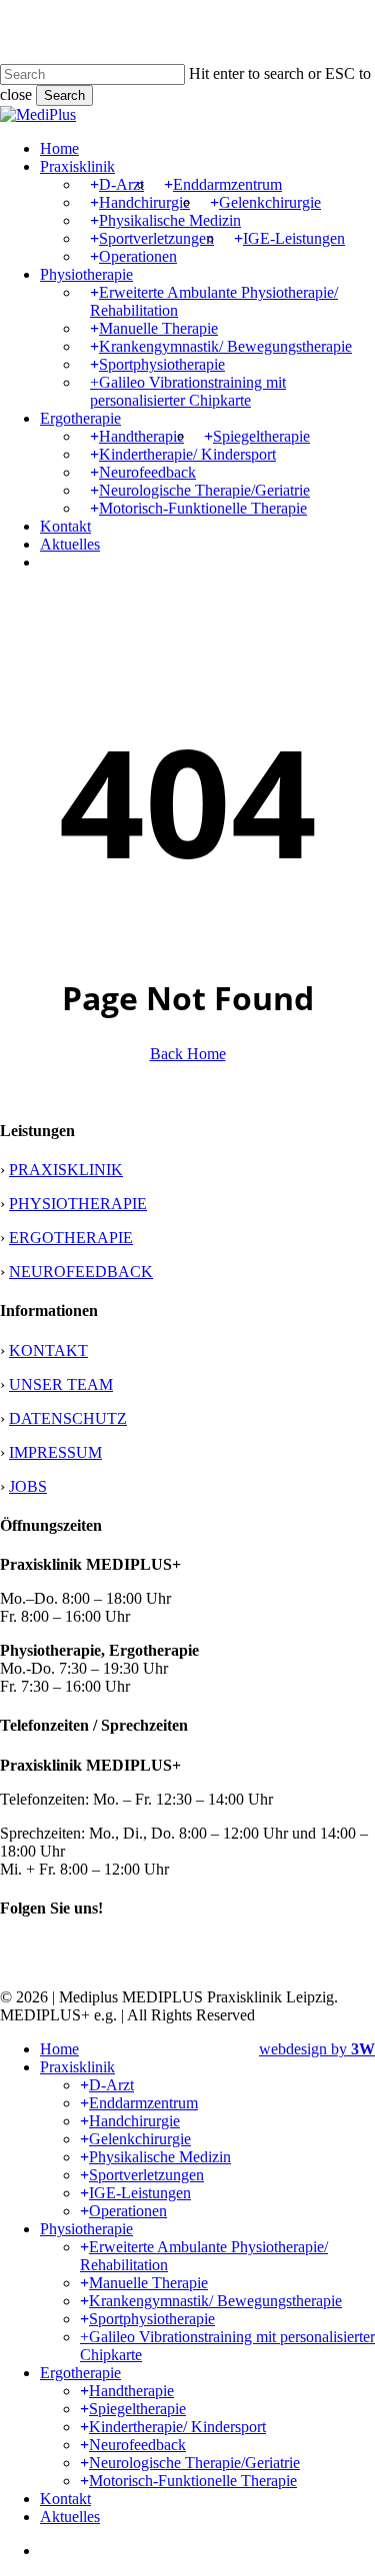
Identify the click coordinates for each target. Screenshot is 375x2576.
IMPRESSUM (55, 1452)
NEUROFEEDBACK (81, 1272)
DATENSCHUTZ (68, 1418)
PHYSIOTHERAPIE (78, 1204)
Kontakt (65, 2499)
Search (64, 95)
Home (59, 2049)
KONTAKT (48, 1350)
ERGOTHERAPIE (71, 1238)
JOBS (28, 1486)
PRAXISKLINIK (66, 1170)
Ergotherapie (80, 2373)
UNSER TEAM (61, 1384)
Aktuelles (70, 2517)
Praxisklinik (77, 2067)
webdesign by (317, 2049)
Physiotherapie (86, 2229)
